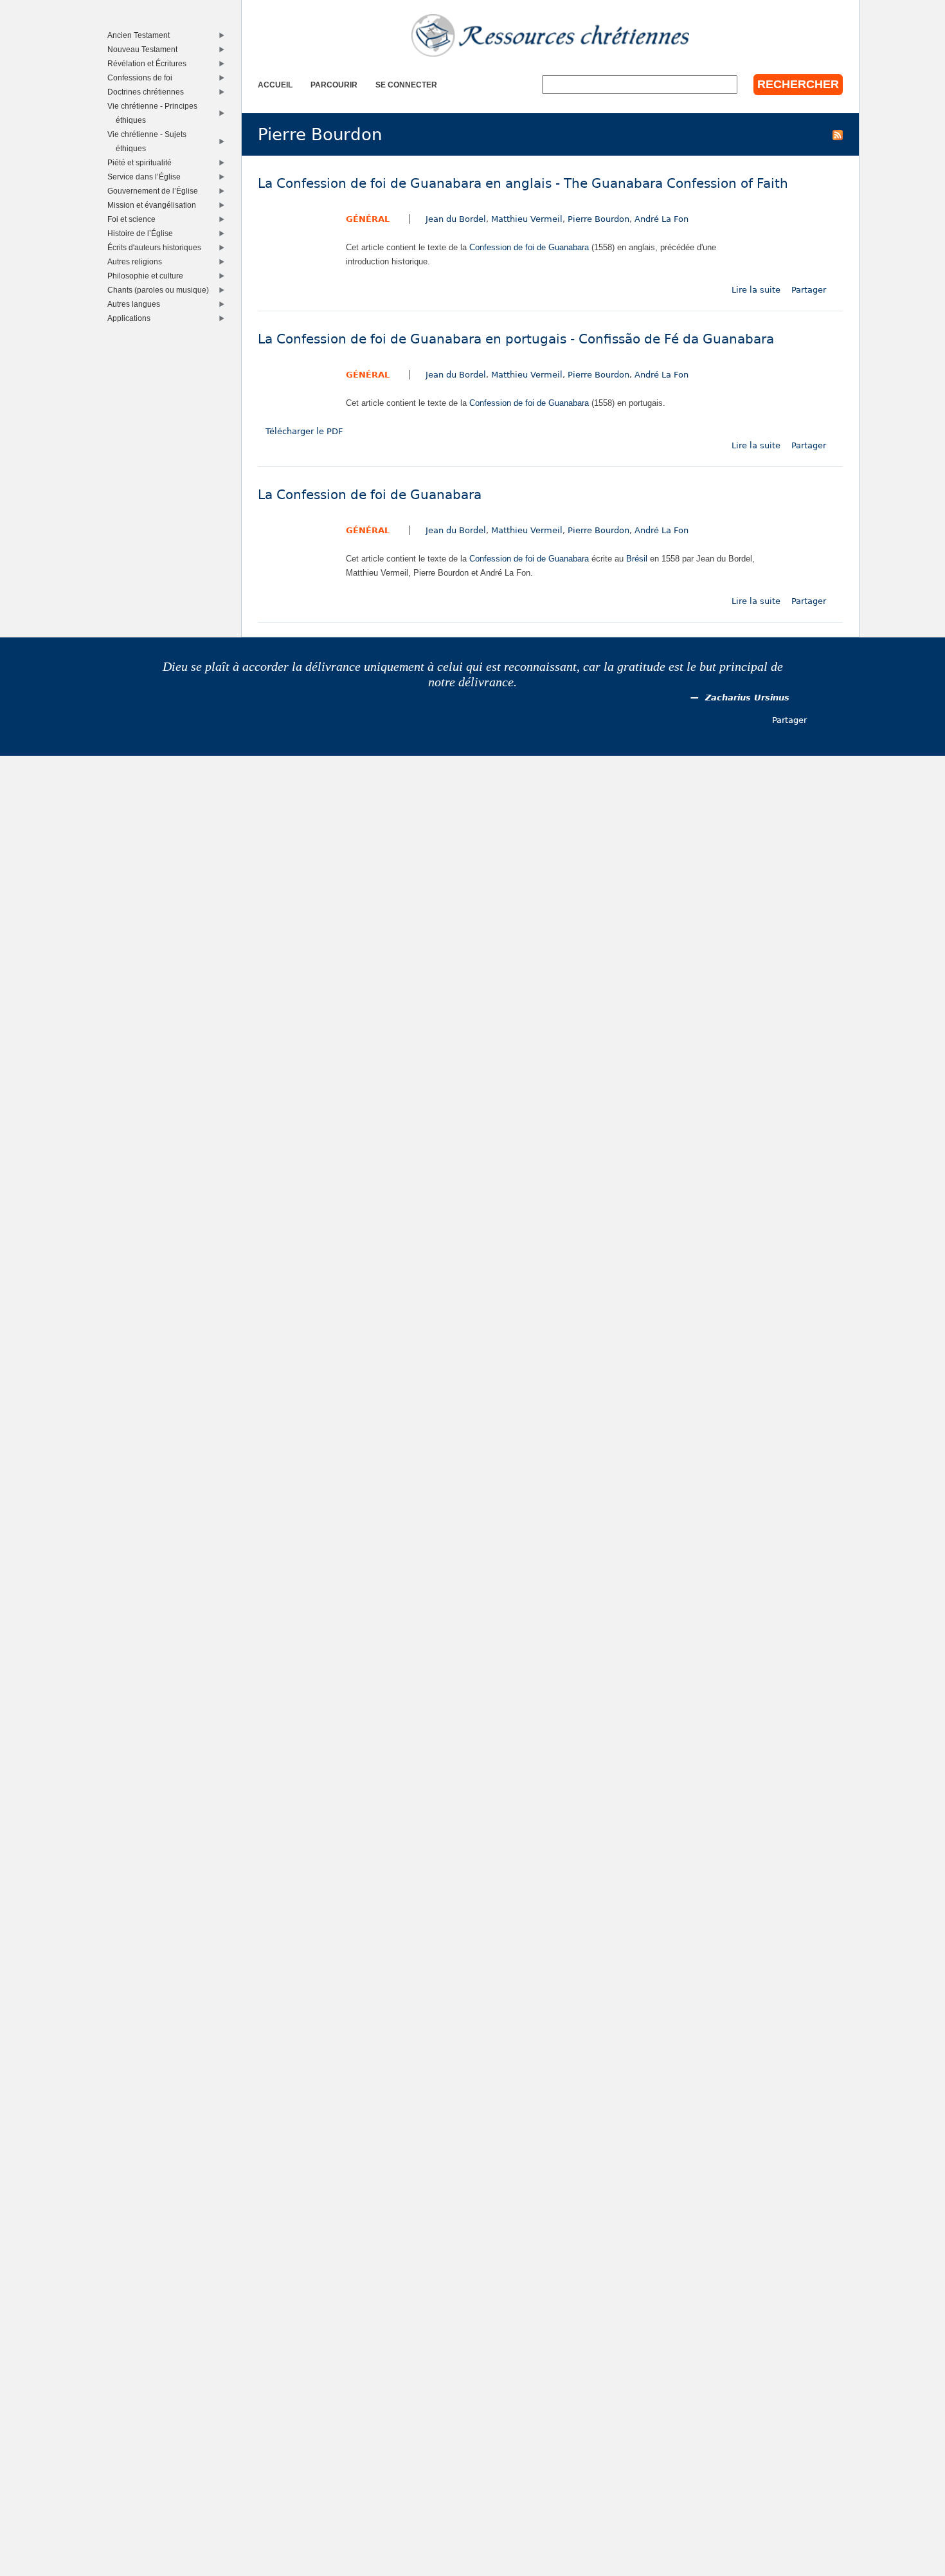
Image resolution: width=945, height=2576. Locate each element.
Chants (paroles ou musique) (161, 290)
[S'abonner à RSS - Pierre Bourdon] (838, 134)
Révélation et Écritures (150, 63)
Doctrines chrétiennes (148, 92)
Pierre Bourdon (598, 219)
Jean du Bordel (456, 219)
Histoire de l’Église (143, 233)
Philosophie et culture (148, 276)
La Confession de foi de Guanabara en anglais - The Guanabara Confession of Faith (523, 184)
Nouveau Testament (145, 49)
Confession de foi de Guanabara (529, 247)
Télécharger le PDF (304, 431)
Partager (809, 290)
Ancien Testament (141, 35)
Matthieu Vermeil (527, 219)
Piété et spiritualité (142, 162)
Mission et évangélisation (155, 205)
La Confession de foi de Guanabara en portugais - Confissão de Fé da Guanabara (516, 339)
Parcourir (334, 85)
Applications (132, 318)
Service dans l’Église (147, 177)
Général (368, 219)
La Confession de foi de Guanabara (370, 495)
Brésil (637, 559)
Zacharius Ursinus (747, 698)
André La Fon (661, 219)
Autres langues (137, 304)
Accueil (275, 85)
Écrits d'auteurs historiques (157, 247)
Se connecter (406, 85)
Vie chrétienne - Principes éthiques (155, 113)
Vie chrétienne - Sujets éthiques (150, 141)
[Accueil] (550, 35)
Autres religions (138, 261)
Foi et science (134, 219)
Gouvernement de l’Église (156, 191)
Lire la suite (756, 290)
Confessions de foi (143, 78)
